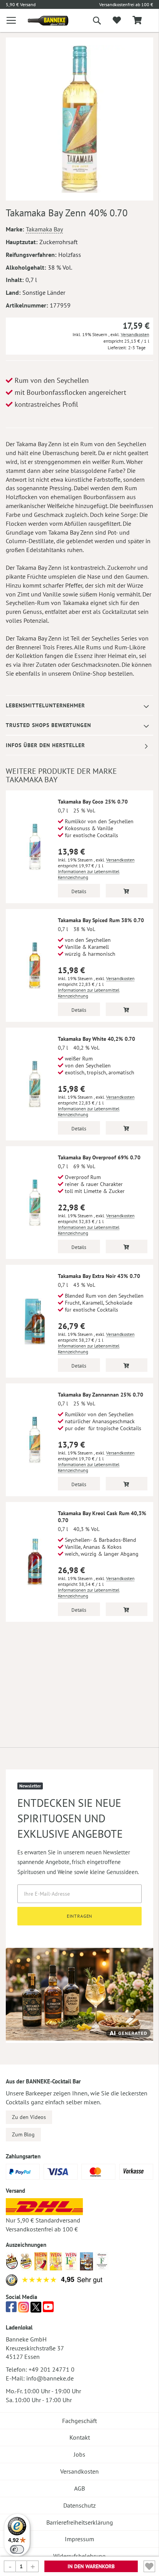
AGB (79, 2488)
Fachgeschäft (79, 2421)
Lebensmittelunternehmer (45, 705)
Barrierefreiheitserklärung (80, 2522)
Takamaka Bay (44, 229)
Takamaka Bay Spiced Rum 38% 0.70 (101, 920)
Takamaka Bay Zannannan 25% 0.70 (101, 1395)
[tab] (79, 706)
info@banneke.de (50, 2378)
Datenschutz (79, 2505)
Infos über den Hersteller (45, 745)
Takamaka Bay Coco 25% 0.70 (93, 802)
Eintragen (80, 1916)
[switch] (17, 2549)
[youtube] (48, 2309)
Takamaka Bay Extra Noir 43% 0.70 (99, 1276)
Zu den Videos (29, 2117)
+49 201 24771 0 (52, 2369)
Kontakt (80, 2437)
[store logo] (42, 21)
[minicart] (137, 21)
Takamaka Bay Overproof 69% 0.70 (99, 1157)
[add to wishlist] (117, 20)
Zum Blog (23, 2134)
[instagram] (24, 2309)
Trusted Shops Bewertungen (48, 725)
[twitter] (36, 2309)
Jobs (79, 2454)
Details (79, 891)
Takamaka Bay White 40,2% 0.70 (96, 1039)
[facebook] (11, 2309)
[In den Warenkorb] (127, 891)
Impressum (79, 2539)
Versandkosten (135, 334)
